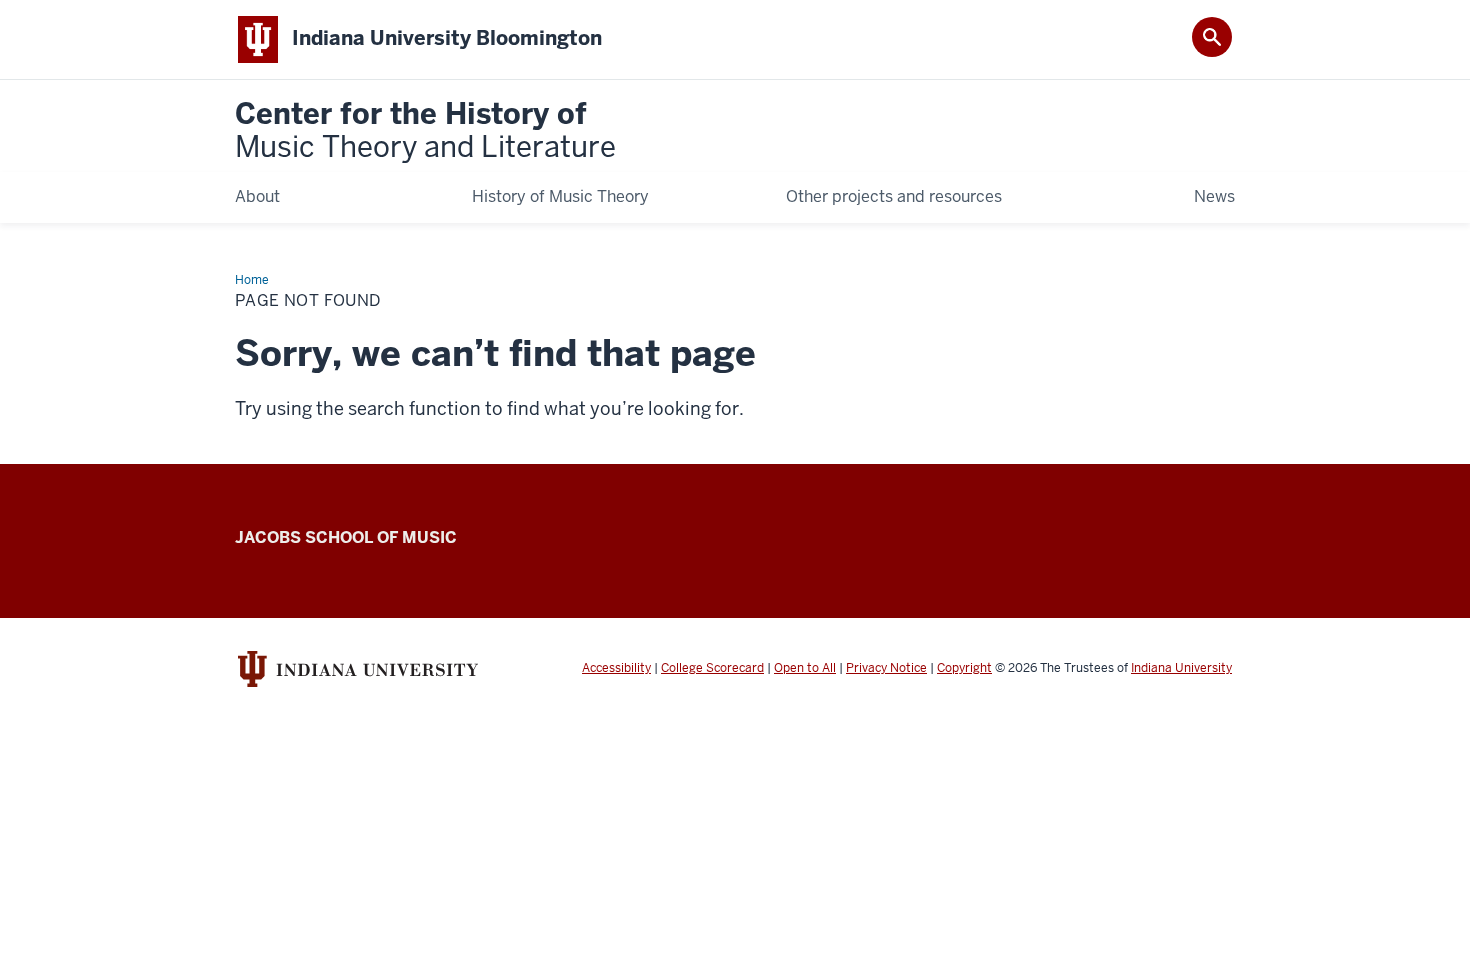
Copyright (964, 668)
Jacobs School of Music (346, 537)
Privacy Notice (886, 668)
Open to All (805, 668)
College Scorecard (712, 668)
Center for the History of (425, 131)
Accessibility (616, 668)
